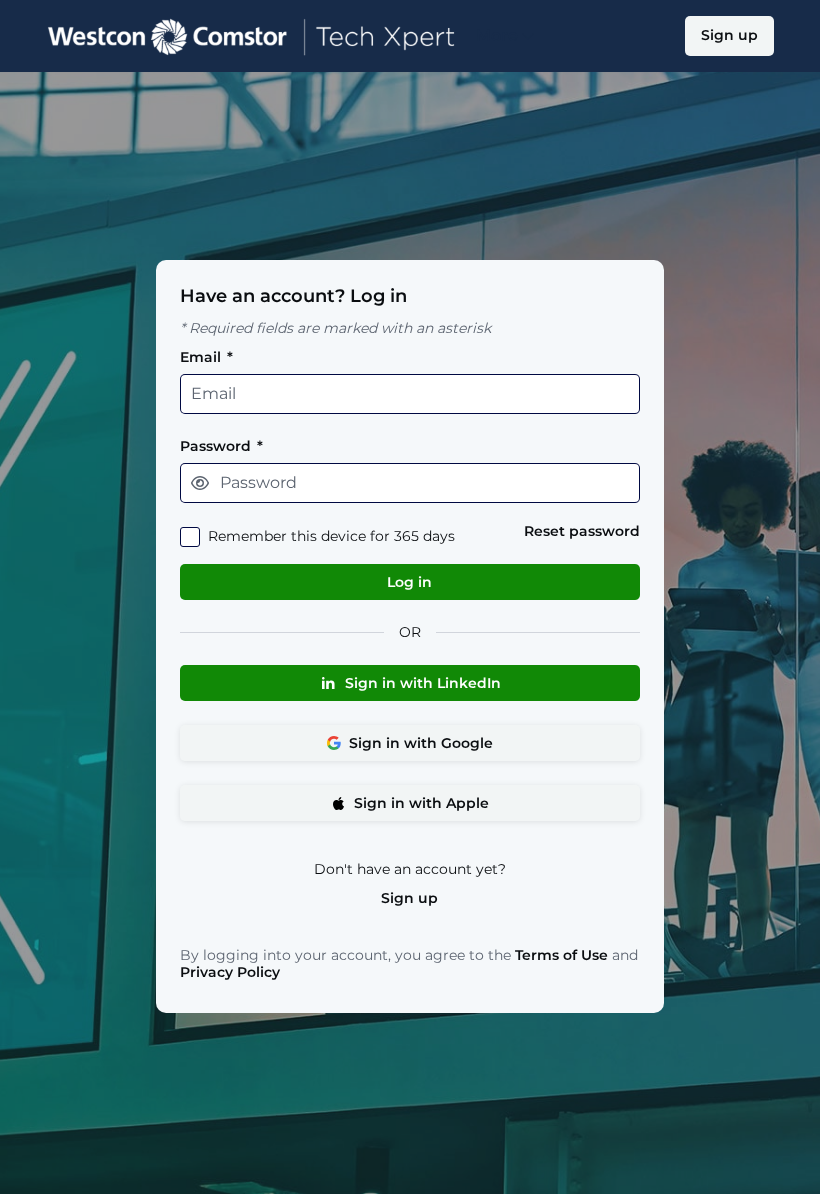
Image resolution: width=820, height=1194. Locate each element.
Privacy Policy (230, 972)
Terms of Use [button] (561, 955)
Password (221, 446)
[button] (200, 483)
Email (206, 357)
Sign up (409, 898)
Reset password (582, 531)
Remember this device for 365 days (331, 536)
